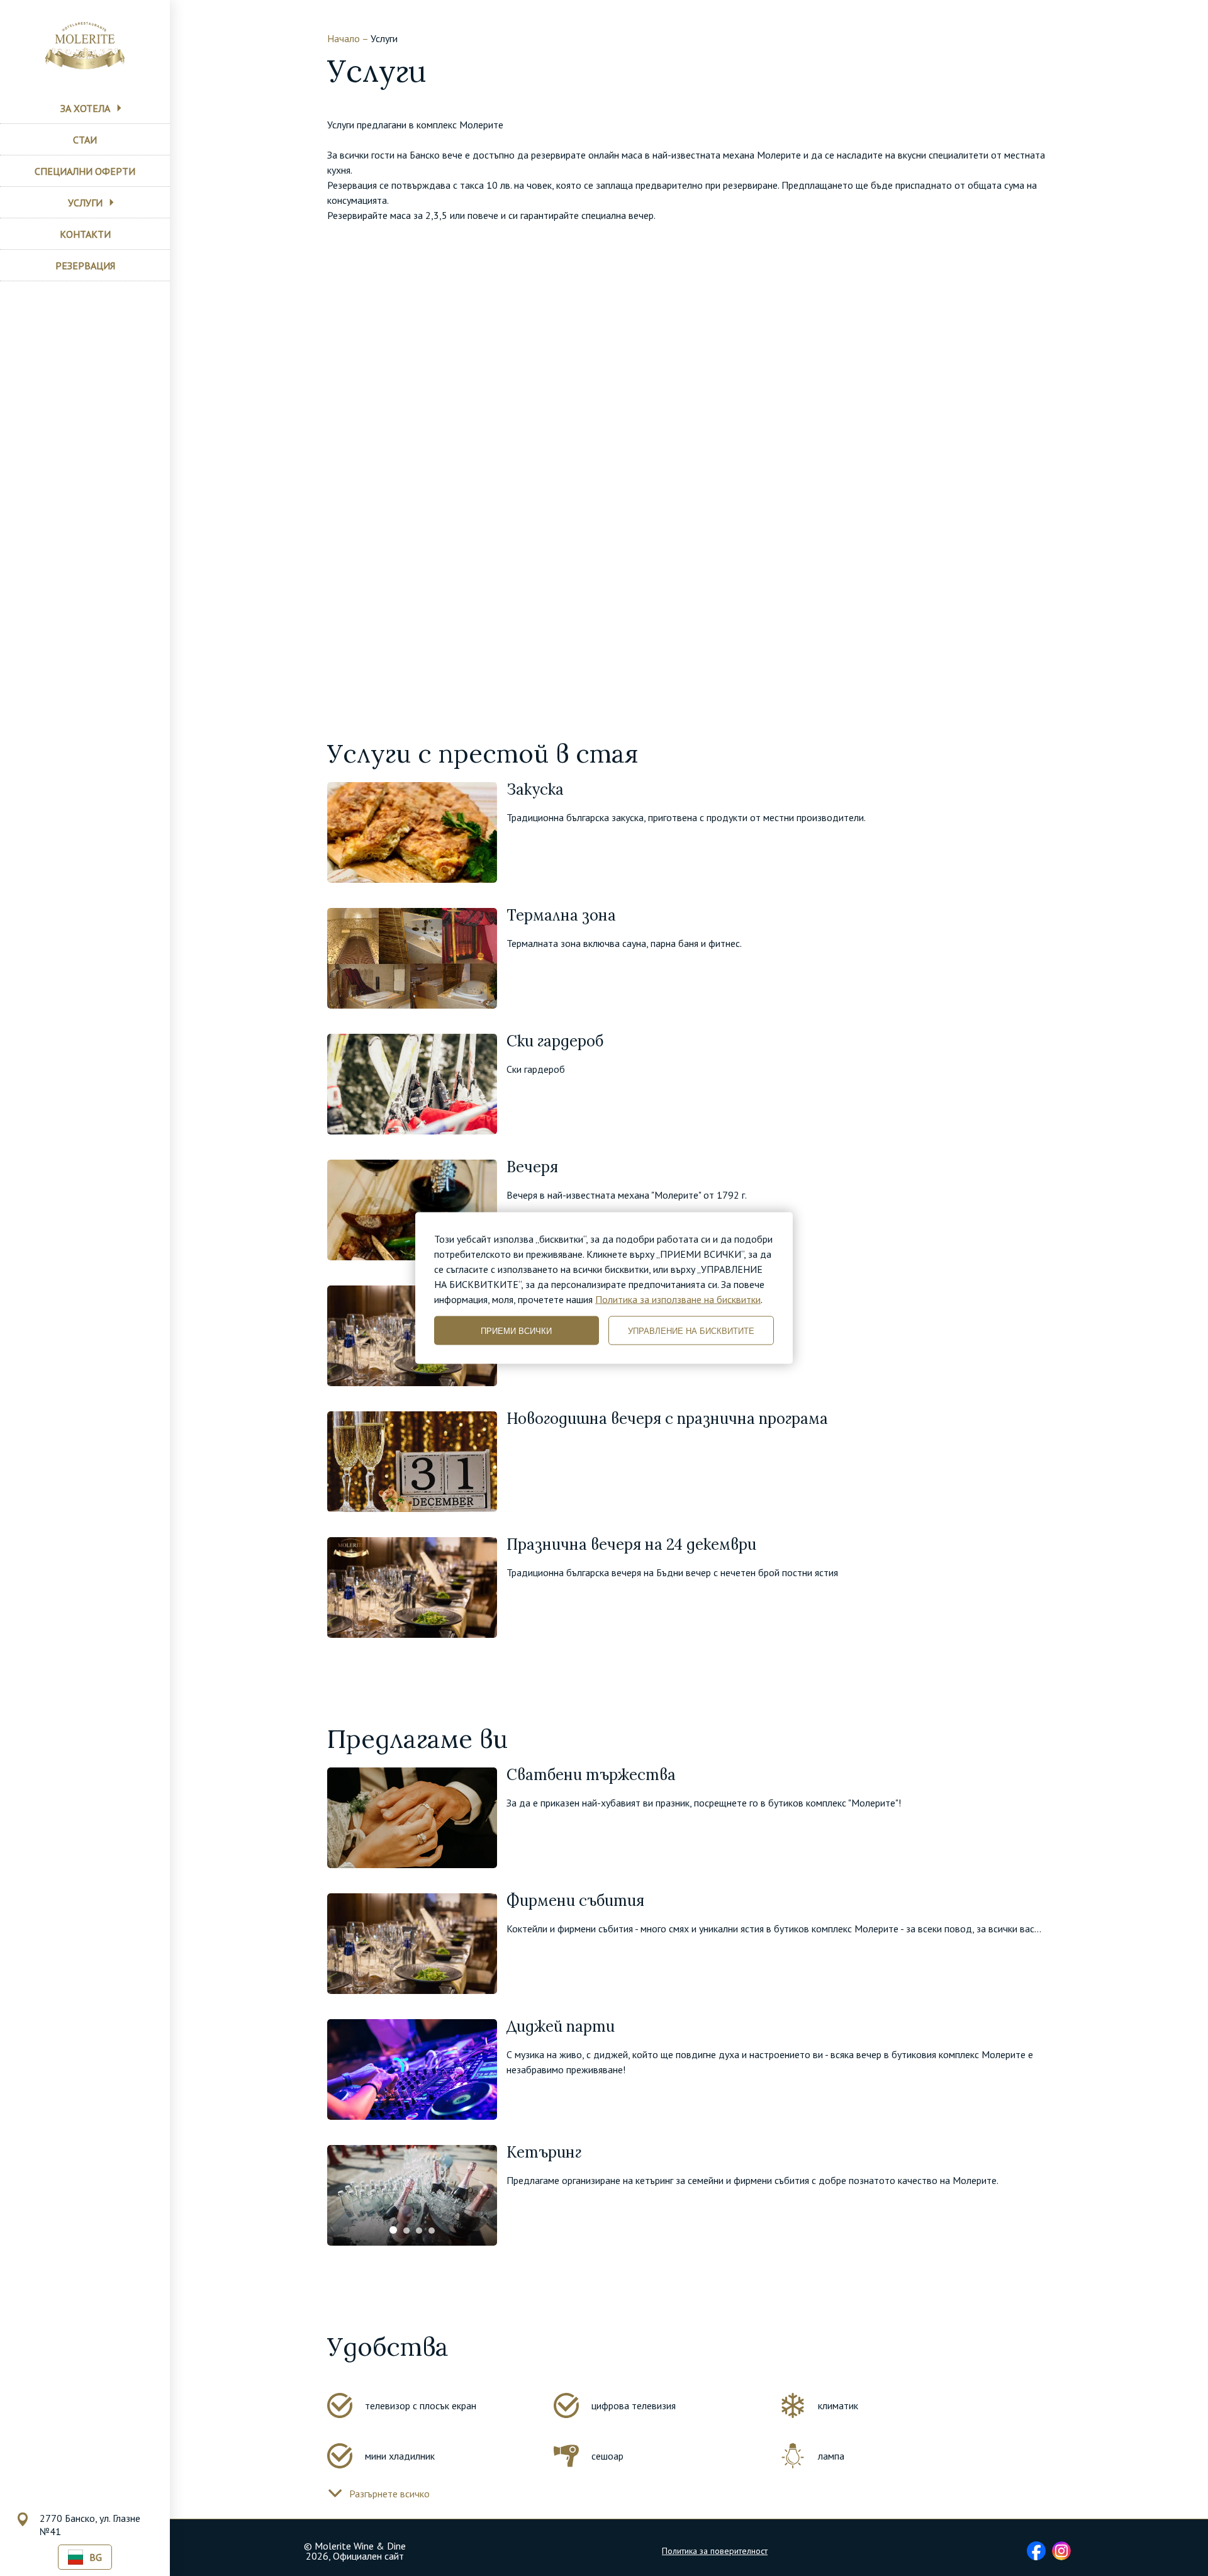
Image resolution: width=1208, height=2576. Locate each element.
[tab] (393, 2230)
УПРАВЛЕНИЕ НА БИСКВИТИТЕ (691, 1330)
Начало (344, 38)
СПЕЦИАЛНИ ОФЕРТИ (85, 171)
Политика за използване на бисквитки (678, 1299)
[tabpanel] (412, 2195)
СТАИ (85, 140)
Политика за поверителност (715, 2551)
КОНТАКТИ (85, 234)
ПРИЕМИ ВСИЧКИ (516, 1330)
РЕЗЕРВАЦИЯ (85, 266)
